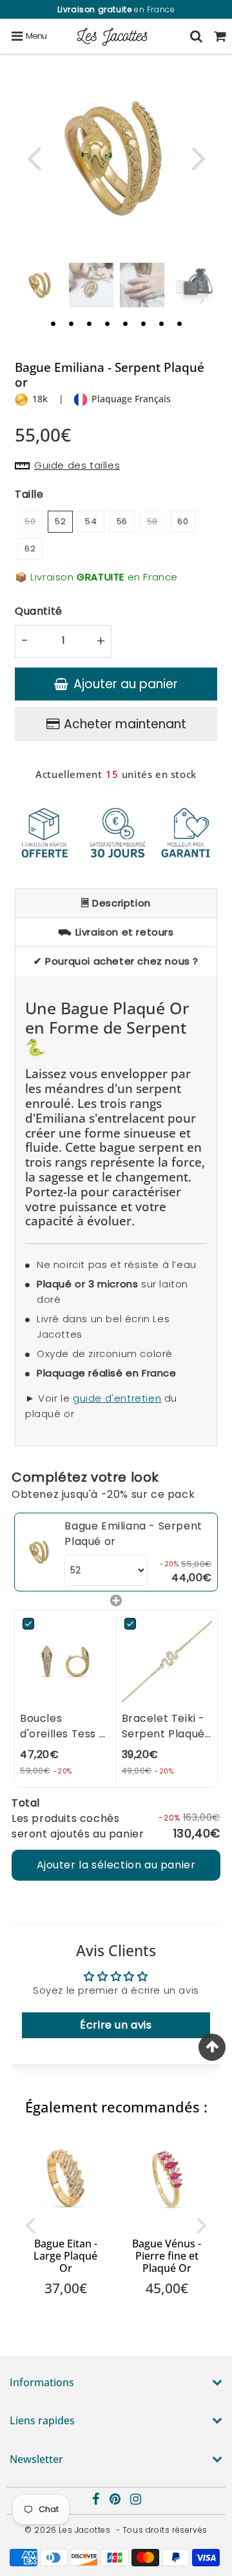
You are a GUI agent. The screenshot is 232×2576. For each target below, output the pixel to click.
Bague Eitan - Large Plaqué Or (65, 2256)
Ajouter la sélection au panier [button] (116, 1865)
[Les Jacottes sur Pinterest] (116, 2501)
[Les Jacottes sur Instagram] (136, 2501)
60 (183, 521)
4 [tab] (107, 323)
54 (91, 521)
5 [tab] (125, 323)
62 (30, 548)
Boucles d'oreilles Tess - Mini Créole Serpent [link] (63, 1726)
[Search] (196, 36)
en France (116, 9)
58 (152, 521)
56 (122, 521)
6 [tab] (143, 323)
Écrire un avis (116, 2025)
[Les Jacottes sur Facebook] (97, 2501)
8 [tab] (179, 323)
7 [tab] (161, 323)
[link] (40, 1552)
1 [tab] (53, 323)
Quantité (39, 611)
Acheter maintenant (125, 724)
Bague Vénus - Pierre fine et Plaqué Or (167, 2256)
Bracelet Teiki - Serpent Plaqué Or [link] (164, 1726)
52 (60, 521)
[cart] (220, 36)
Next (198, 157)
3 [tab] (89, 323)
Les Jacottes (84, 2530)
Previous (34, 157)
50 (30, 521)
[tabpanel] (40, 285)
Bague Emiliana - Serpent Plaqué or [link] (133, 1534)
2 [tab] (71, 323)
